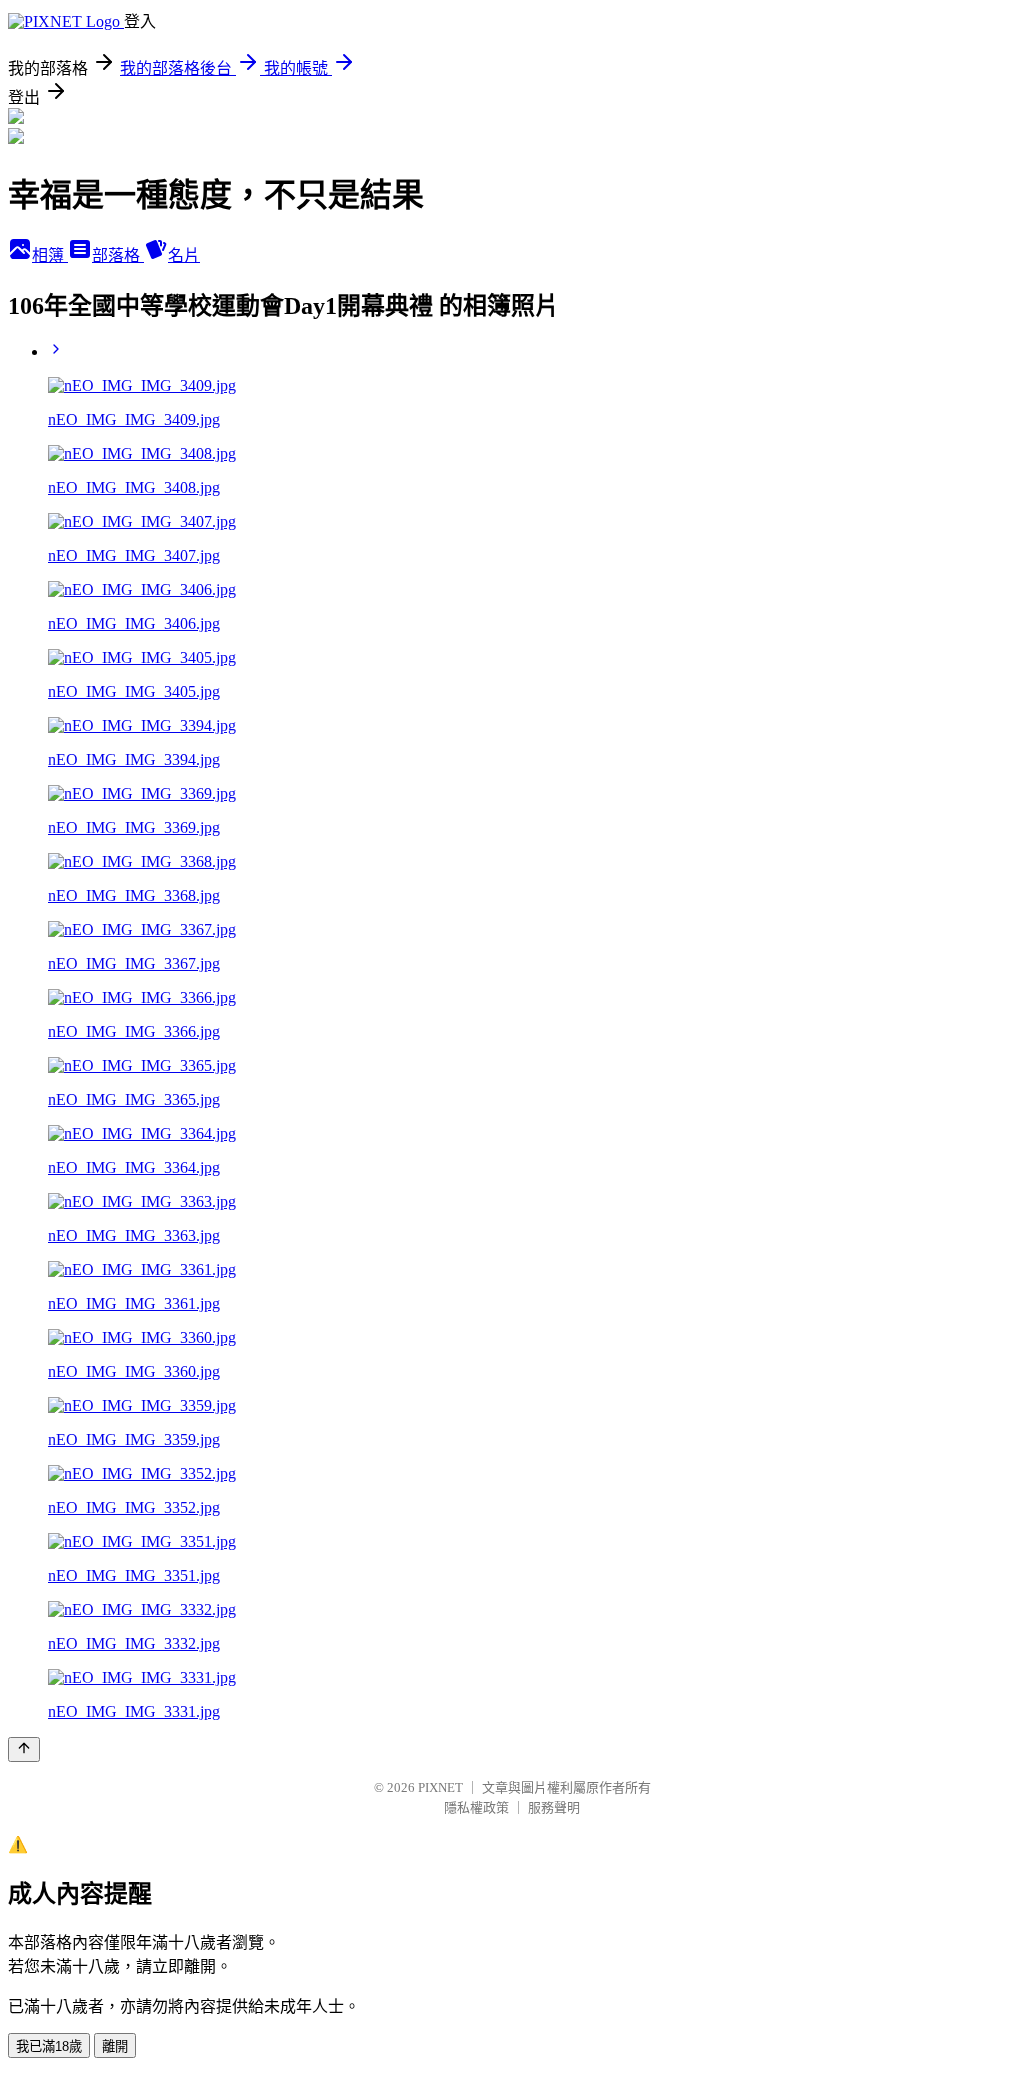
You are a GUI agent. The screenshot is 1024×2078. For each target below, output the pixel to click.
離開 (115, 2046)
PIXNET (440, 1787)
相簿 (50, 255)
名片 (184, 255)
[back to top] (24, 1749)
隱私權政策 (476, 1807)
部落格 (118, 255)
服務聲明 (554, 1807)
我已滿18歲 (49, 2046)
